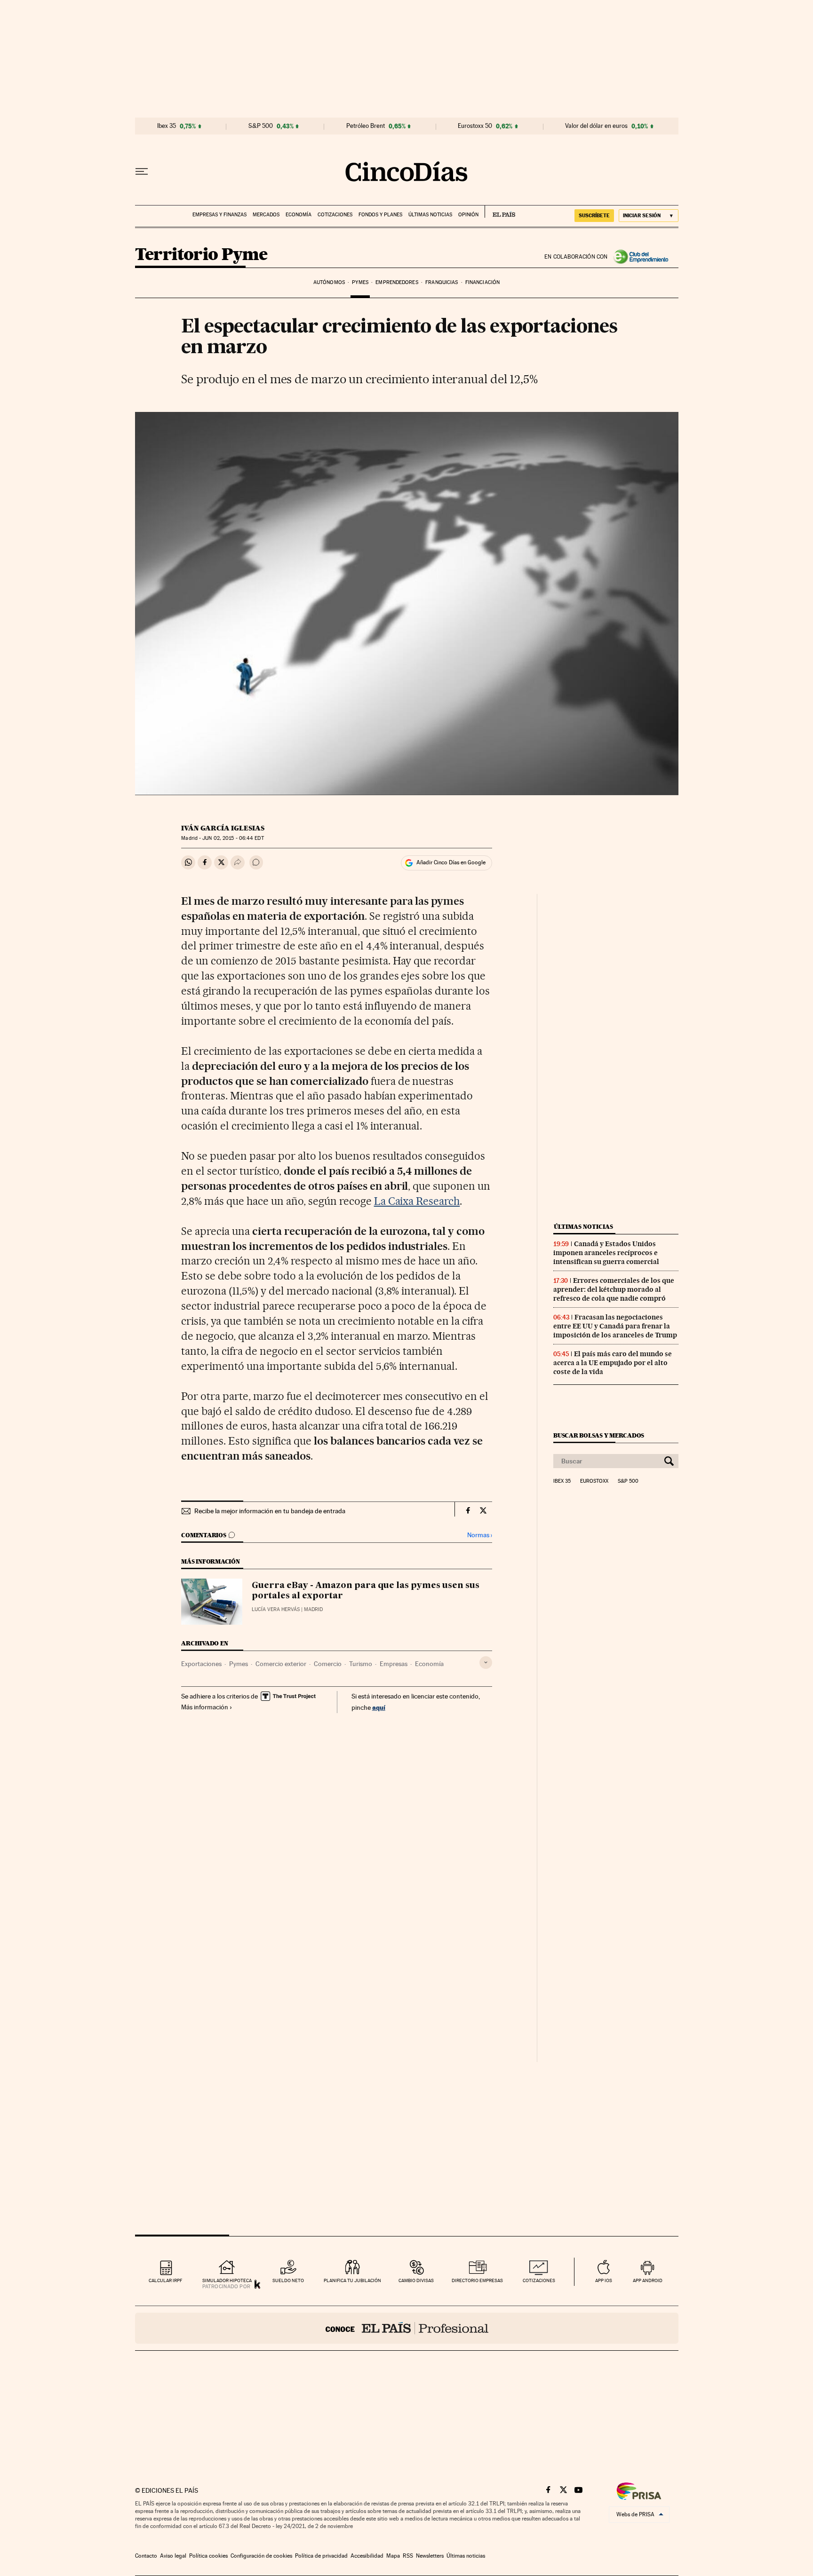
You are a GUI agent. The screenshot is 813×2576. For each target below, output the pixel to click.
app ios (604, 2280)
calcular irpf (165, 2280)
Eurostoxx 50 (475, 126)
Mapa (393, 2556)
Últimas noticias (430, 215)
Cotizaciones (335, 215)
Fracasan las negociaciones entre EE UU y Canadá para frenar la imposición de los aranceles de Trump (615, 1326)
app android (648, 2280)
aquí (379, 1707)
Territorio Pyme (201, 255)
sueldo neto (288, 2280)
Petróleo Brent (366, 126)
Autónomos (329, 282)
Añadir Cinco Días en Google (451, 862)
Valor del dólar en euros (596, 126)
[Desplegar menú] (142, 172)
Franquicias (442, 282)
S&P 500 (261, 126)
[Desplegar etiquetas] (486, 1663)
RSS (408, 2556)
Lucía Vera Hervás (276, 1609)
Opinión (468, 215)
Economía (299, 215)
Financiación (482, 282)
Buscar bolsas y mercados (599, 1435)
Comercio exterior (281, 1664)
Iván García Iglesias (223, 828)
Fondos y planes (380, 215)
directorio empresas (477, 2280)
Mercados (266, 215)
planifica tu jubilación (352, 2280)
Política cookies (208, 2556)
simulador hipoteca (227, 2280)
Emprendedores (397, 282)
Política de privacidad (321, 2556)
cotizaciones (539, 2280)
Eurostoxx (594, 1481)
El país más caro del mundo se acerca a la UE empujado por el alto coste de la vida (613, 1363)
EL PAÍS (500, 212)
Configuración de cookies (261, 2556)
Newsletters (430, 2556)
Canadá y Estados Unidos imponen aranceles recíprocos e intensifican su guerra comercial (606, 1253)
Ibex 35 (167, 126)
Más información (205, 1707)
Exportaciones (201, 1664)
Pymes (360, 282)
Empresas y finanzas (219, 215)
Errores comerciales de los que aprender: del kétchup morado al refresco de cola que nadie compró (614, 1289)
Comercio (328, 1664)
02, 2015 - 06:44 (233, 838)
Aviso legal (173, 2556)
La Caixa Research (417, 1201)
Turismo (361, 1664)
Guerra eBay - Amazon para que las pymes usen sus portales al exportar (366, 1591)
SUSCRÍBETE (594, 215)
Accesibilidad (367, 2556)
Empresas (394, 1664)
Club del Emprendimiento (643, 257)
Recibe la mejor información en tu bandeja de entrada (270, 1511)
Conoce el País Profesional (407, 2328)
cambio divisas (416, 2280)
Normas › (480, 1535)
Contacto (146, 2556)
